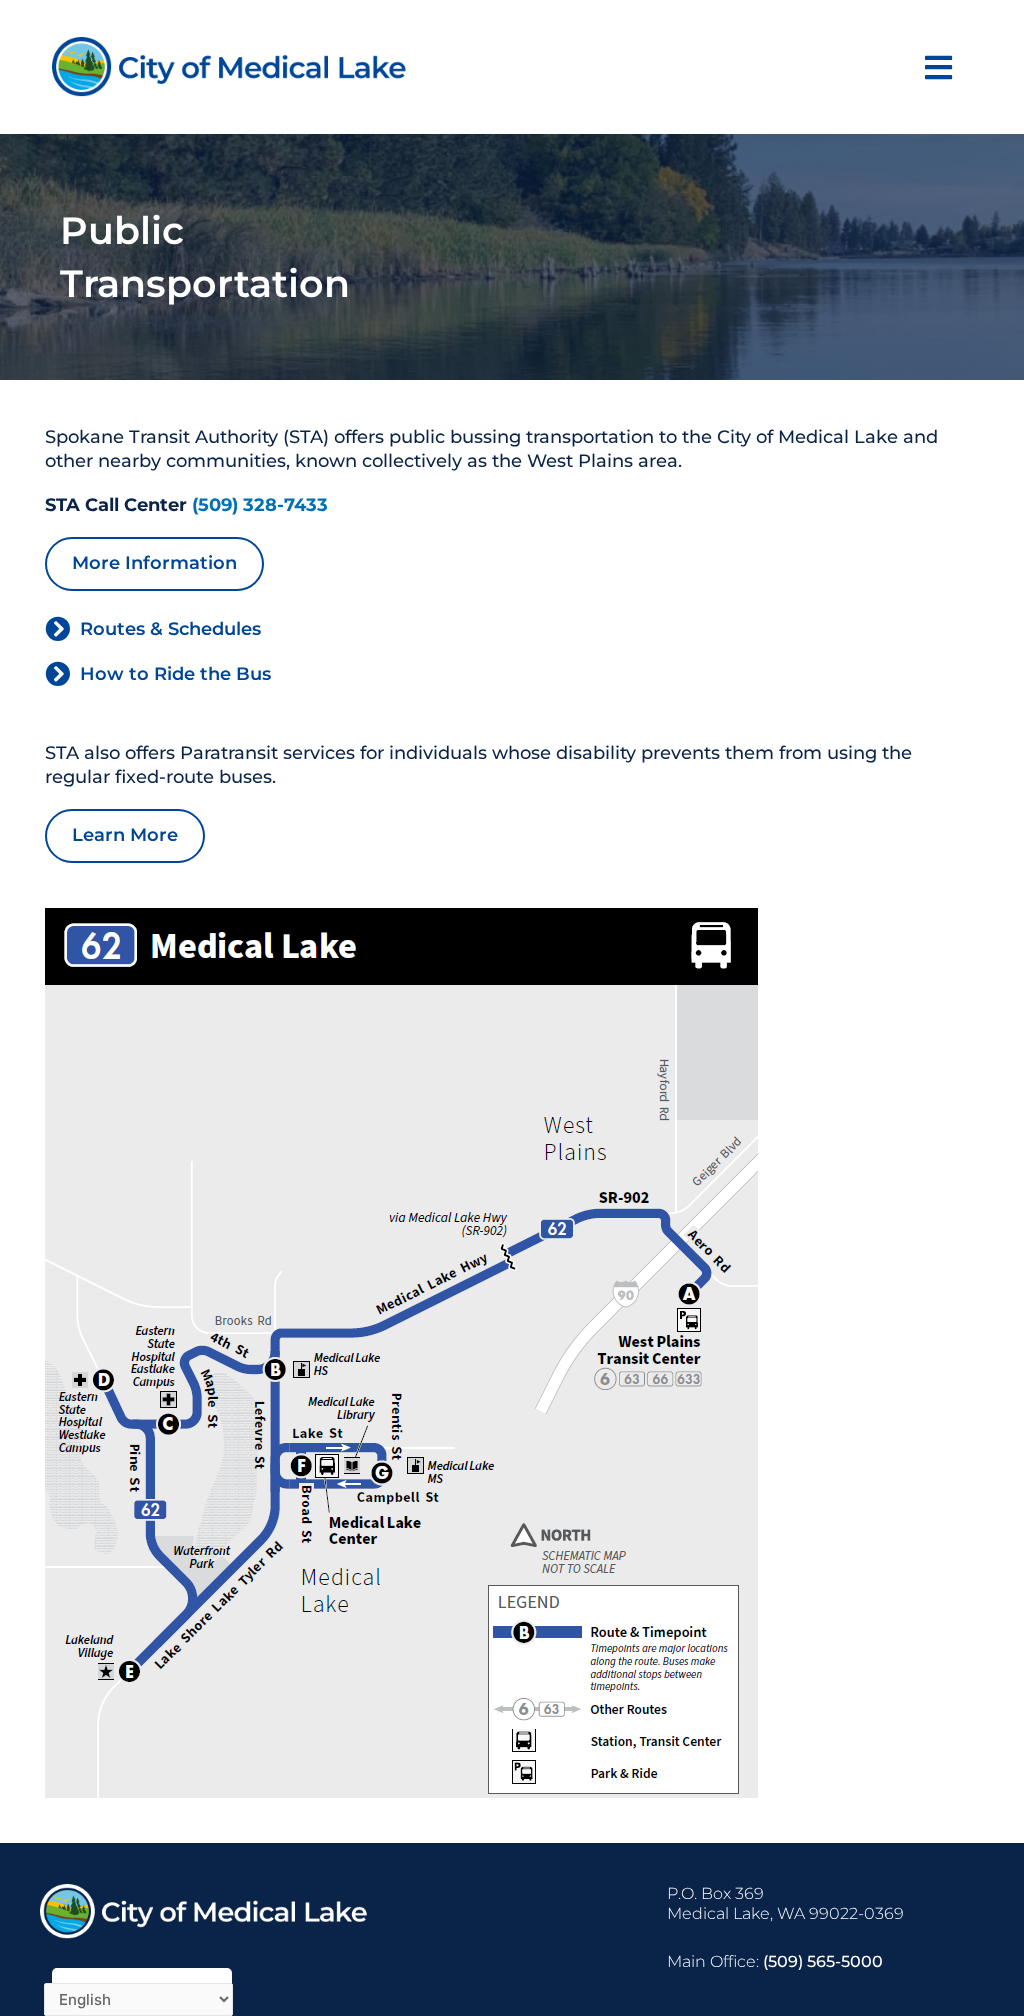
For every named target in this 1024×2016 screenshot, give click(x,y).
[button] (938, 67)
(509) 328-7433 (260, 505)
